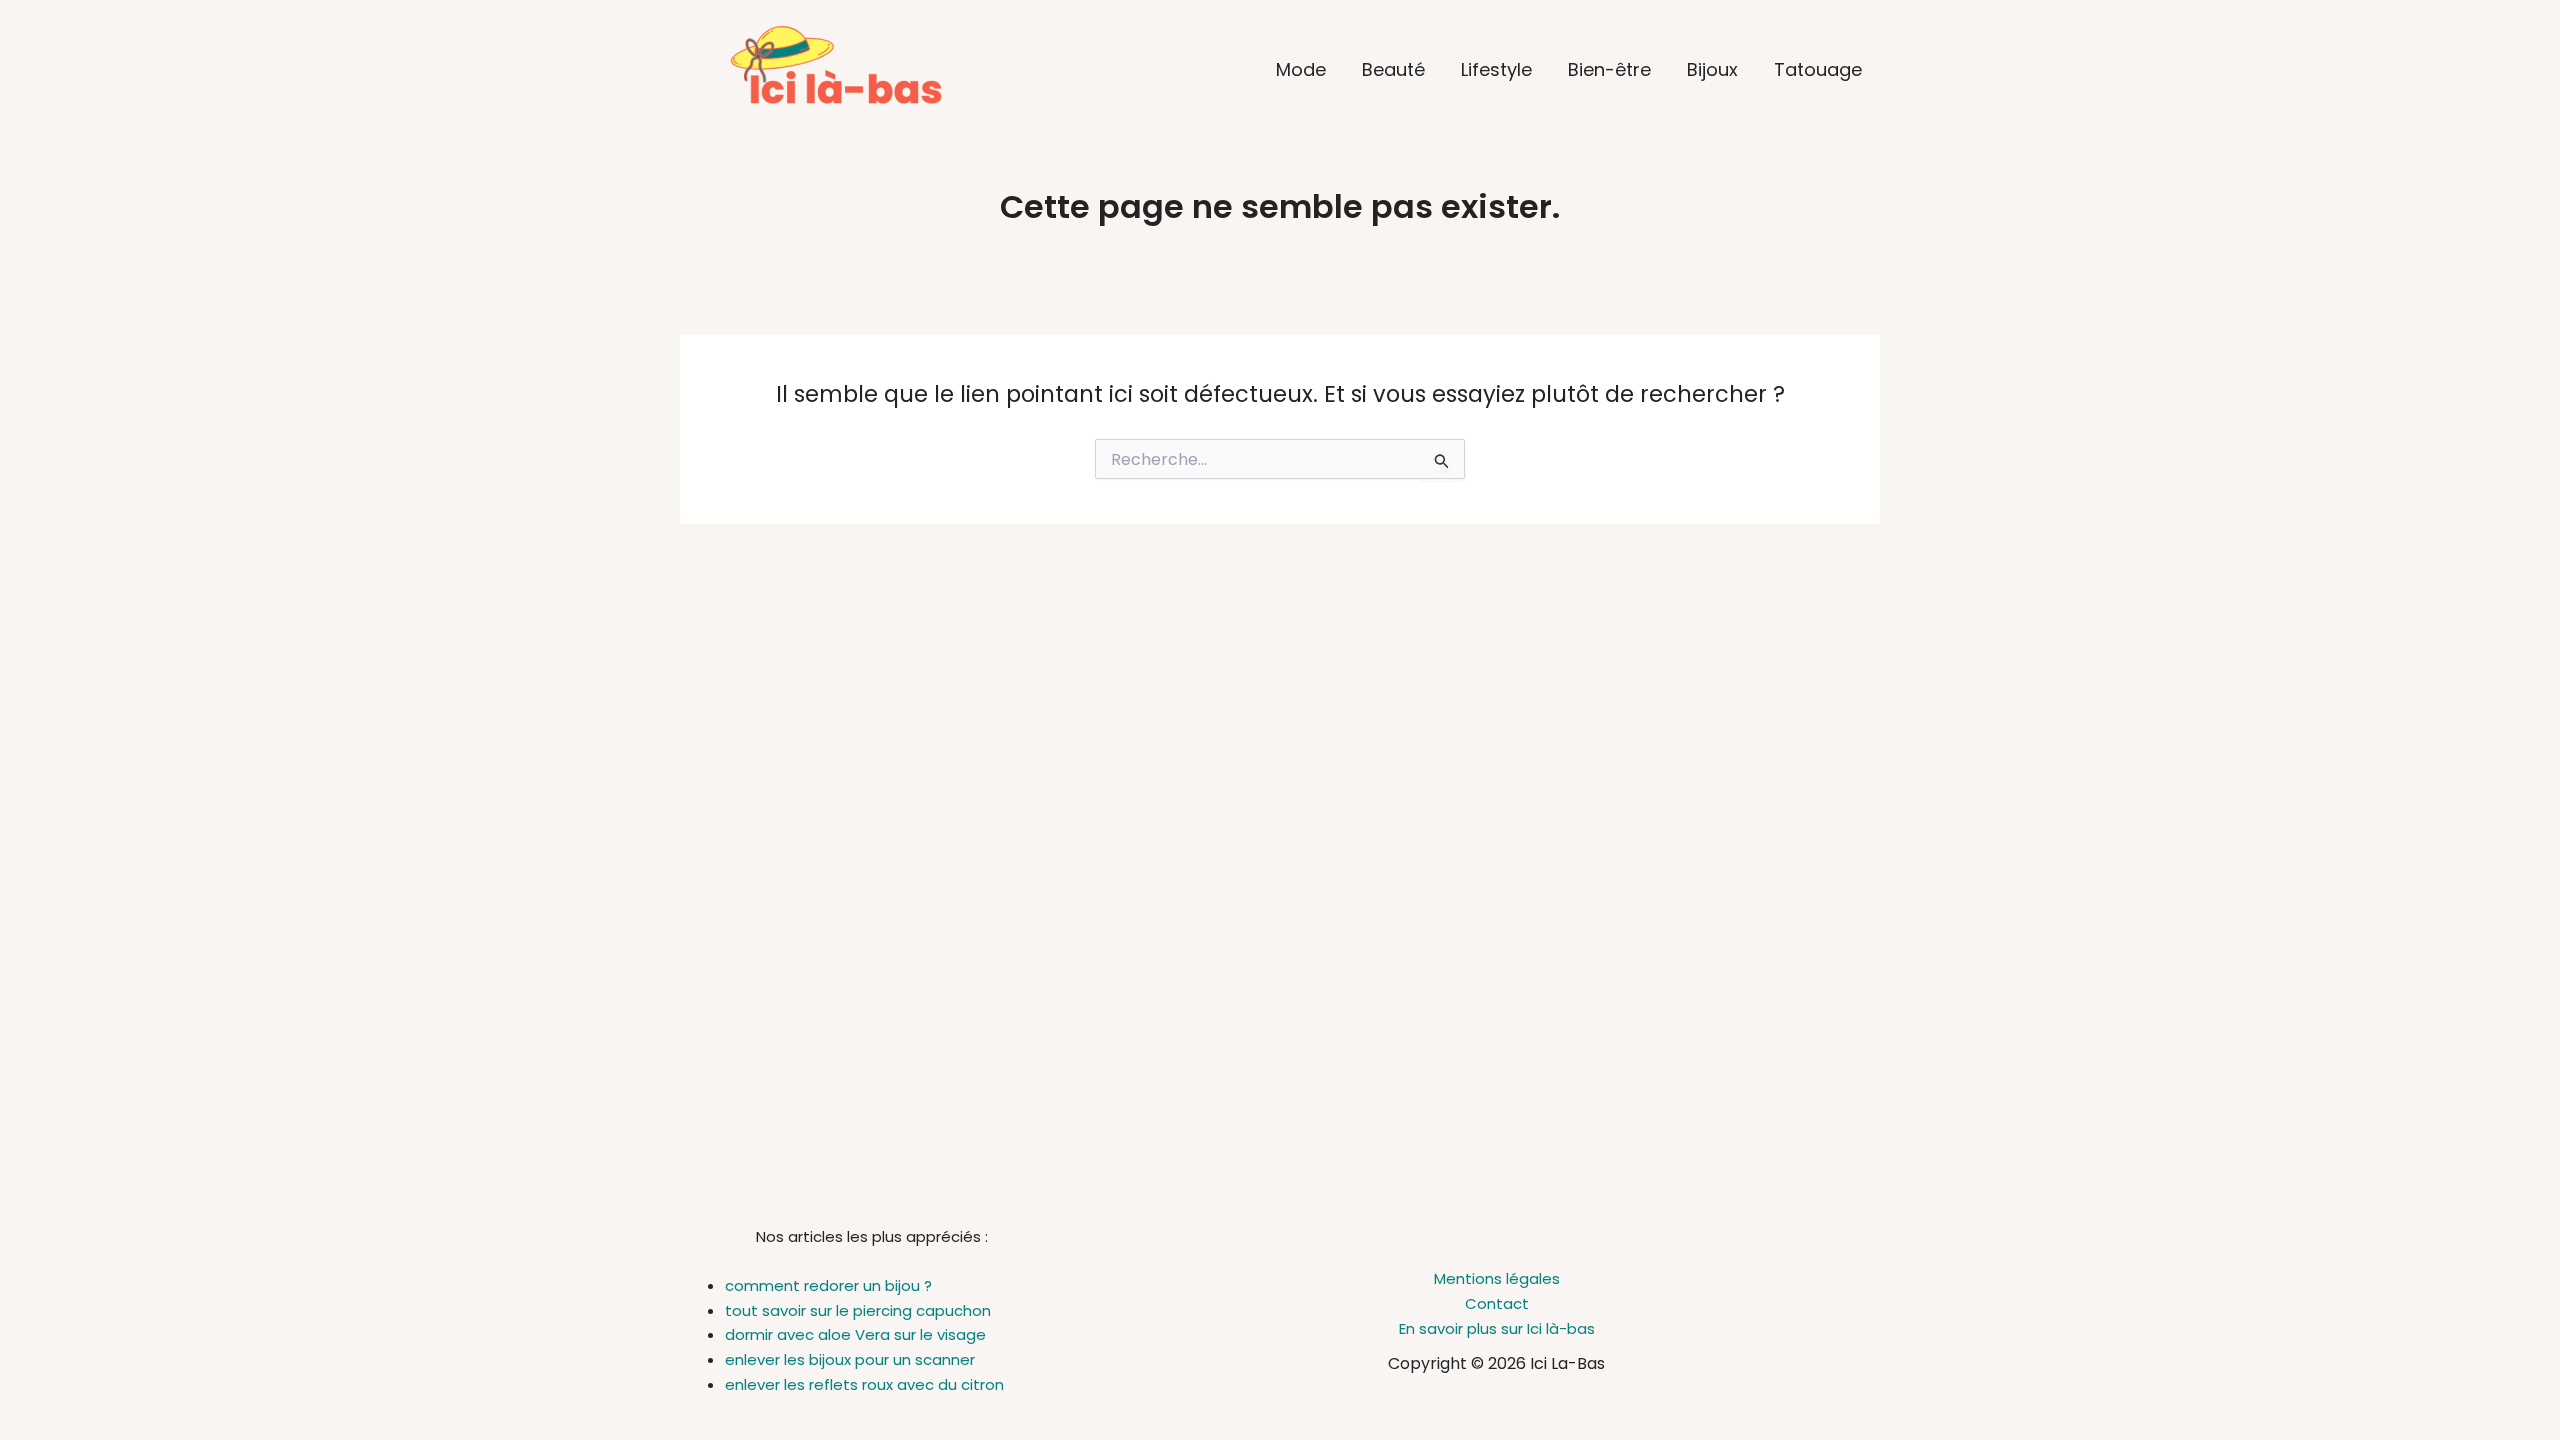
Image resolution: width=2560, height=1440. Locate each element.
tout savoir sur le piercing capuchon (858, 1310)
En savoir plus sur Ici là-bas (1497, 1328)
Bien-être (1609, 69)
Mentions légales (1497, 1278)
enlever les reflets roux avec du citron (864, 1384)
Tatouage (1818, 69)
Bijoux (1712, 69)
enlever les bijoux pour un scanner (850, 1359)
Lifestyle (1496, 69)
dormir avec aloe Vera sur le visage (855, 1334)
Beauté (1393, 69)
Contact (1497, 1303)
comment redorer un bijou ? (828, 1285)
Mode (1301, 69)
